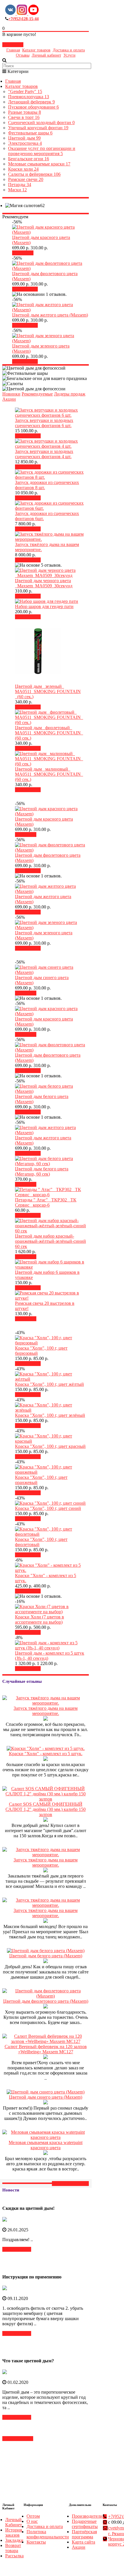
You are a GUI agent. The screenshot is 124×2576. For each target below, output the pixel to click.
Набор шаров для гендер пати (44, 606)
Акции (9, 399)
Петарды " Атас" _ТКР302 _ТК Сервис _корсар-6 (46, 1202)
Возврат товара (13, 2548)
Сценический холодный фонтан (41, 122)
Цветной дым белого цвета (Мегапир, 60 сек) (42, 1171)
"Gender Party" (25, 91)
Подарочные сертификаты (85, 2524)
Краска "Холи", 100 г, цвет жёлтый (49, 1384)
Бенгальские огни (29, 159)
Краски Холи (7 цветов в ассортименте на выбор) (40, 1619)
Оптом (33, 2516)
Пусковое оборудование (33, 107)
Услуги (69, 55)
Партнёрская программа (84, 2534)
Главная (13, 50)
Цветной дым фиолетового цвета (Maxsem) (46, 2001)
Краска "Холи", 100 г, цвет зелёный (50, 1415)
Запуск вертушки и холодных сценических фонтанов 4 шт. (44, 454)
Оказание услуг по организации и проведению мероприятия (42, 151)
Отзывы (23, 55)
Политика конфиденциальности (48, 2534)
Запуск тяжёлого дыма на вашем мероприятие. (46, 1711)
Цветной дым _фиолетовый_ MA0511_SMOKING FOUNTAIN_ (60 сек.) (49, 733)
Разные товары (25, 112)
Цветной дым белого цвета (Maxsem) (46, 1956)
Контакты (36, 2542)
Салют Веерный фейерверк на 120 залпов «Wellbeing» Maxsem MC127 (46, 2049)
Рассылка (14, 2556)
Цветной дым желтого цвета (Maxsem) (50, 315)
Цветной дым (24, 138)
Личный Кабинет (14, 2522)
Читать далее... (17, 2249)
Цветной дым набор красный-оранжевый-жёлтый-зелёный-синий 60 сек (50, 1241)
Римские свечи (26, 179)
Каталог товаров (36, 50)
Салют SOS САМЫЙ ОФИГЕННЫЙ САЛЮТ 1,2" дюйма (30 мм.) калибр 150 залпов (46, 1809)
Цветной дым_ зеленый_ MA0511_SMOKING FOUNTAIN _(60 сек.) (48, 691)
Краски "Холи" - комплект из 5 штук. (46, 1754)
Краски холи (23, 169)
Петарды (20, 185)
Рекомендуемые (37, 394)
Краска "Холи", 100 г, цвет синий (48, 1508)
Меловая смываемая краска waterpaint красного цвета (46, 2145)
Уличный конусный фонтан (38, 128)
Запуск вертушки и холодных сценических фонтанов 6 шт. (44, 423)
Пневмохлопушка (29, 97)
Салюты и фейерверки (34, 174)
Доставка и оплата (69, 50)
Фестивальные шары (30, 133)
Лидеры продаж (70, 394)
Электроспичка (25, 143)
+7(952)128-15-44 (24, 19)
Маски (17, 190)
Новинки (11, 394)
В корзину (27, 289)
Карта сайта (83, 2542)
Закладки (14, 2540)
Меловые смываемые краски (39, 164)
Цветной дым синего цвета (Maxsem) (46, 2097)
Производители (87, 2516)
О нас (32, 2521)
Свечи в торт (24, 117)
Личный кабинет (46, 55)
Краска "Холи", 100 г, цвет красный (50, 1446)
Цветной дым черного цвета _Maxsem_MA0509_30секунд (44, 583)
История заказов (14, 2532)
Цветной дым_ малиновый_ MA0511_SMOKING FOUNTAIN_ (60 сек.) (49, 774)
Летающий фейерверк (31, 102)
